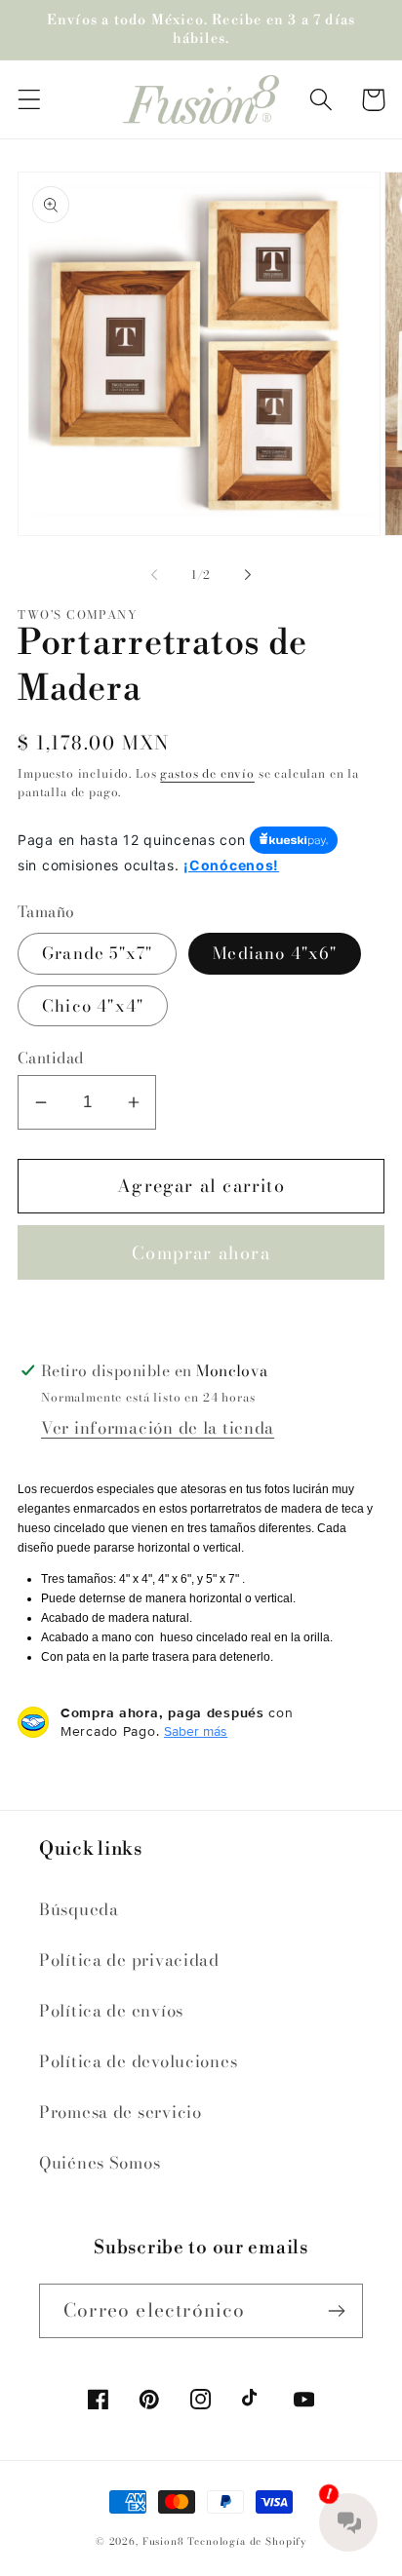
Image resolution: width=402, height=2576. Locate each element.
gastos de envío (207, 773)
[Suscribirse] (336, 2311)
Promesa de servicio (121, 2112)
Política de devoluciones (138, 2061)
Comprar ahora (201, 1253)
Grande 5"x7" (97, 953)
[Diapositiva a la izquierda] (154, 575)
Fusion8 (163, 2541)
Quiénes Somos (100, 2163)
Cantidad (51, 1057)
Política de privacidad (129, 1960)
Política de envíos (111, 2011)
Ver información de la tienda (158, 1428)
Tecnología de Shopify (247, 2541)
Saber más (196, 1731)
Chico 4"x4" (93, 1006)
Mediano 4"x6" (275, 953)
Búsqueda (79, 1909)
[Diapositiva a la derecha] (248, 575)
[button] (30, 100)
